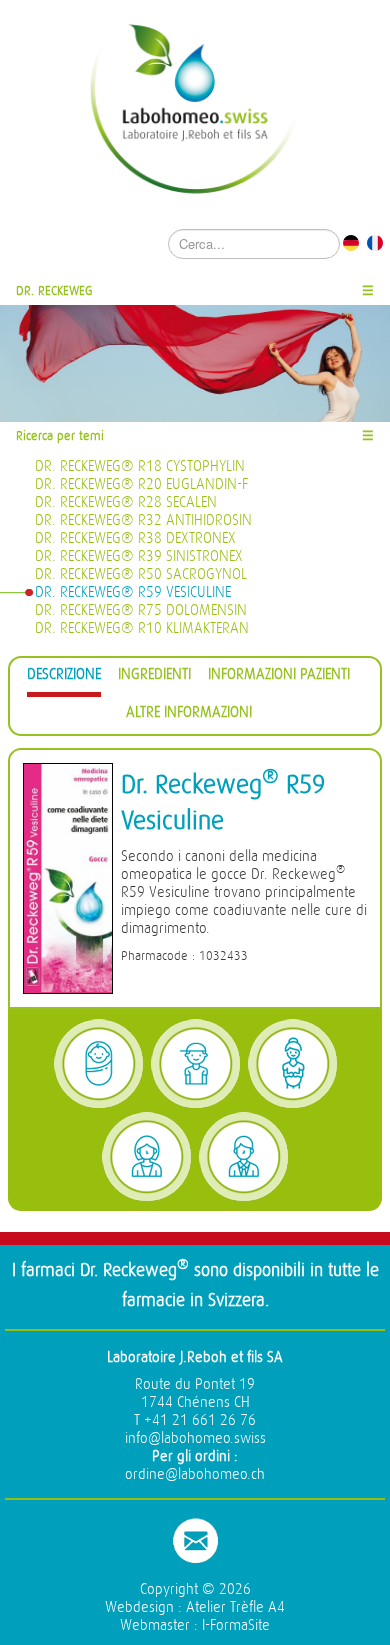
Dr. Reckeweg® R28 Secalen (126, 502)
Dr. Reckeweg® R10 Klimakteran (142, 628)
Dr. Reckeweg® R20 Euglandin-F (141, 484)
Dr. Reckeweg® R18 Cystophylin (140, 466)
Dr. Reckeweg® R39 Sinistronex (139, 556)
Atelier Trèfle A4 (235, 1607)
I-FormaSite (236, 1625)
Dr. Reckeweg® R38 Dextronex (135, 538)
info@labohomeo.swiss (195, 1438)
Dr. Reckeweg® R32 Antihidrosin (143, 520)
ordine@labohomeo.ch (195, 1474)
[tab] (64, 677)
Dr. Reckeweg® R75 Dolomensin (141, 610)
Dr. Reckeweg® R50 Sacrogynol (141, 574)
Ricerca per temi (60, 435)
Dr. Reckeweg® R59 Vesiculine (133, 592)
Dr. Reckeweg (54, 290)
